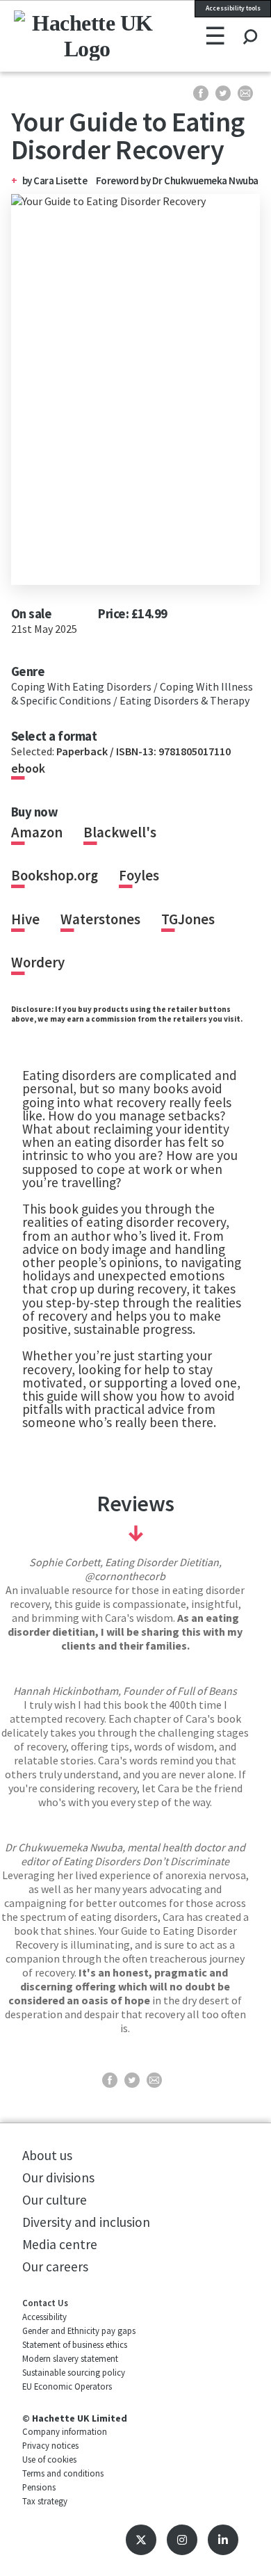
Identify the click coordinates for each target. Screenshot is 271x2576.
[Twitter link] (141, 2540)
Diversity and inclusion (86, 2222)
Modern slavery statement (70, 2358)
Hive (25, 919)
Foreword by (177, 180)
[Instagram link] (182, 2540)
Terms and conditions (63, 2473)
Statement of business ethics (75, 2344)
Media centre (60, 2244)
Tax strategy (45, 2501)
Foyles (139, 876)
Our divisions (58, 2177)
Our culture (55, 2200)
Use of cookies (49, 2459)
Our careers (55, 2267)
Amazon (37, 832)
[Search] (250, 24)
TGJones (188, 919)
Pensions (39, 2487)
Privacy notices (50, 2445)
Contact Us (45, 2303)
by (28, 180)
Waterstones (100, 919)
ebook (28, 768)
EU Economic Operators (67, 2386)
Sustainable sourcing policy (74, 2372)
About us (47, 2155)
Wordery (38, 963)
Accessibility (44, 2317)
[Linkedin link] (223, 2540)
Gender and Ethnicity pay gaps (79, 2331)
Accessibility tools (233, 8)
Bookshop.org (55, 876)
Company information (65, 2431)
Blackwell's (120, 832)
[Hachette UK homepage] (60, 35)
